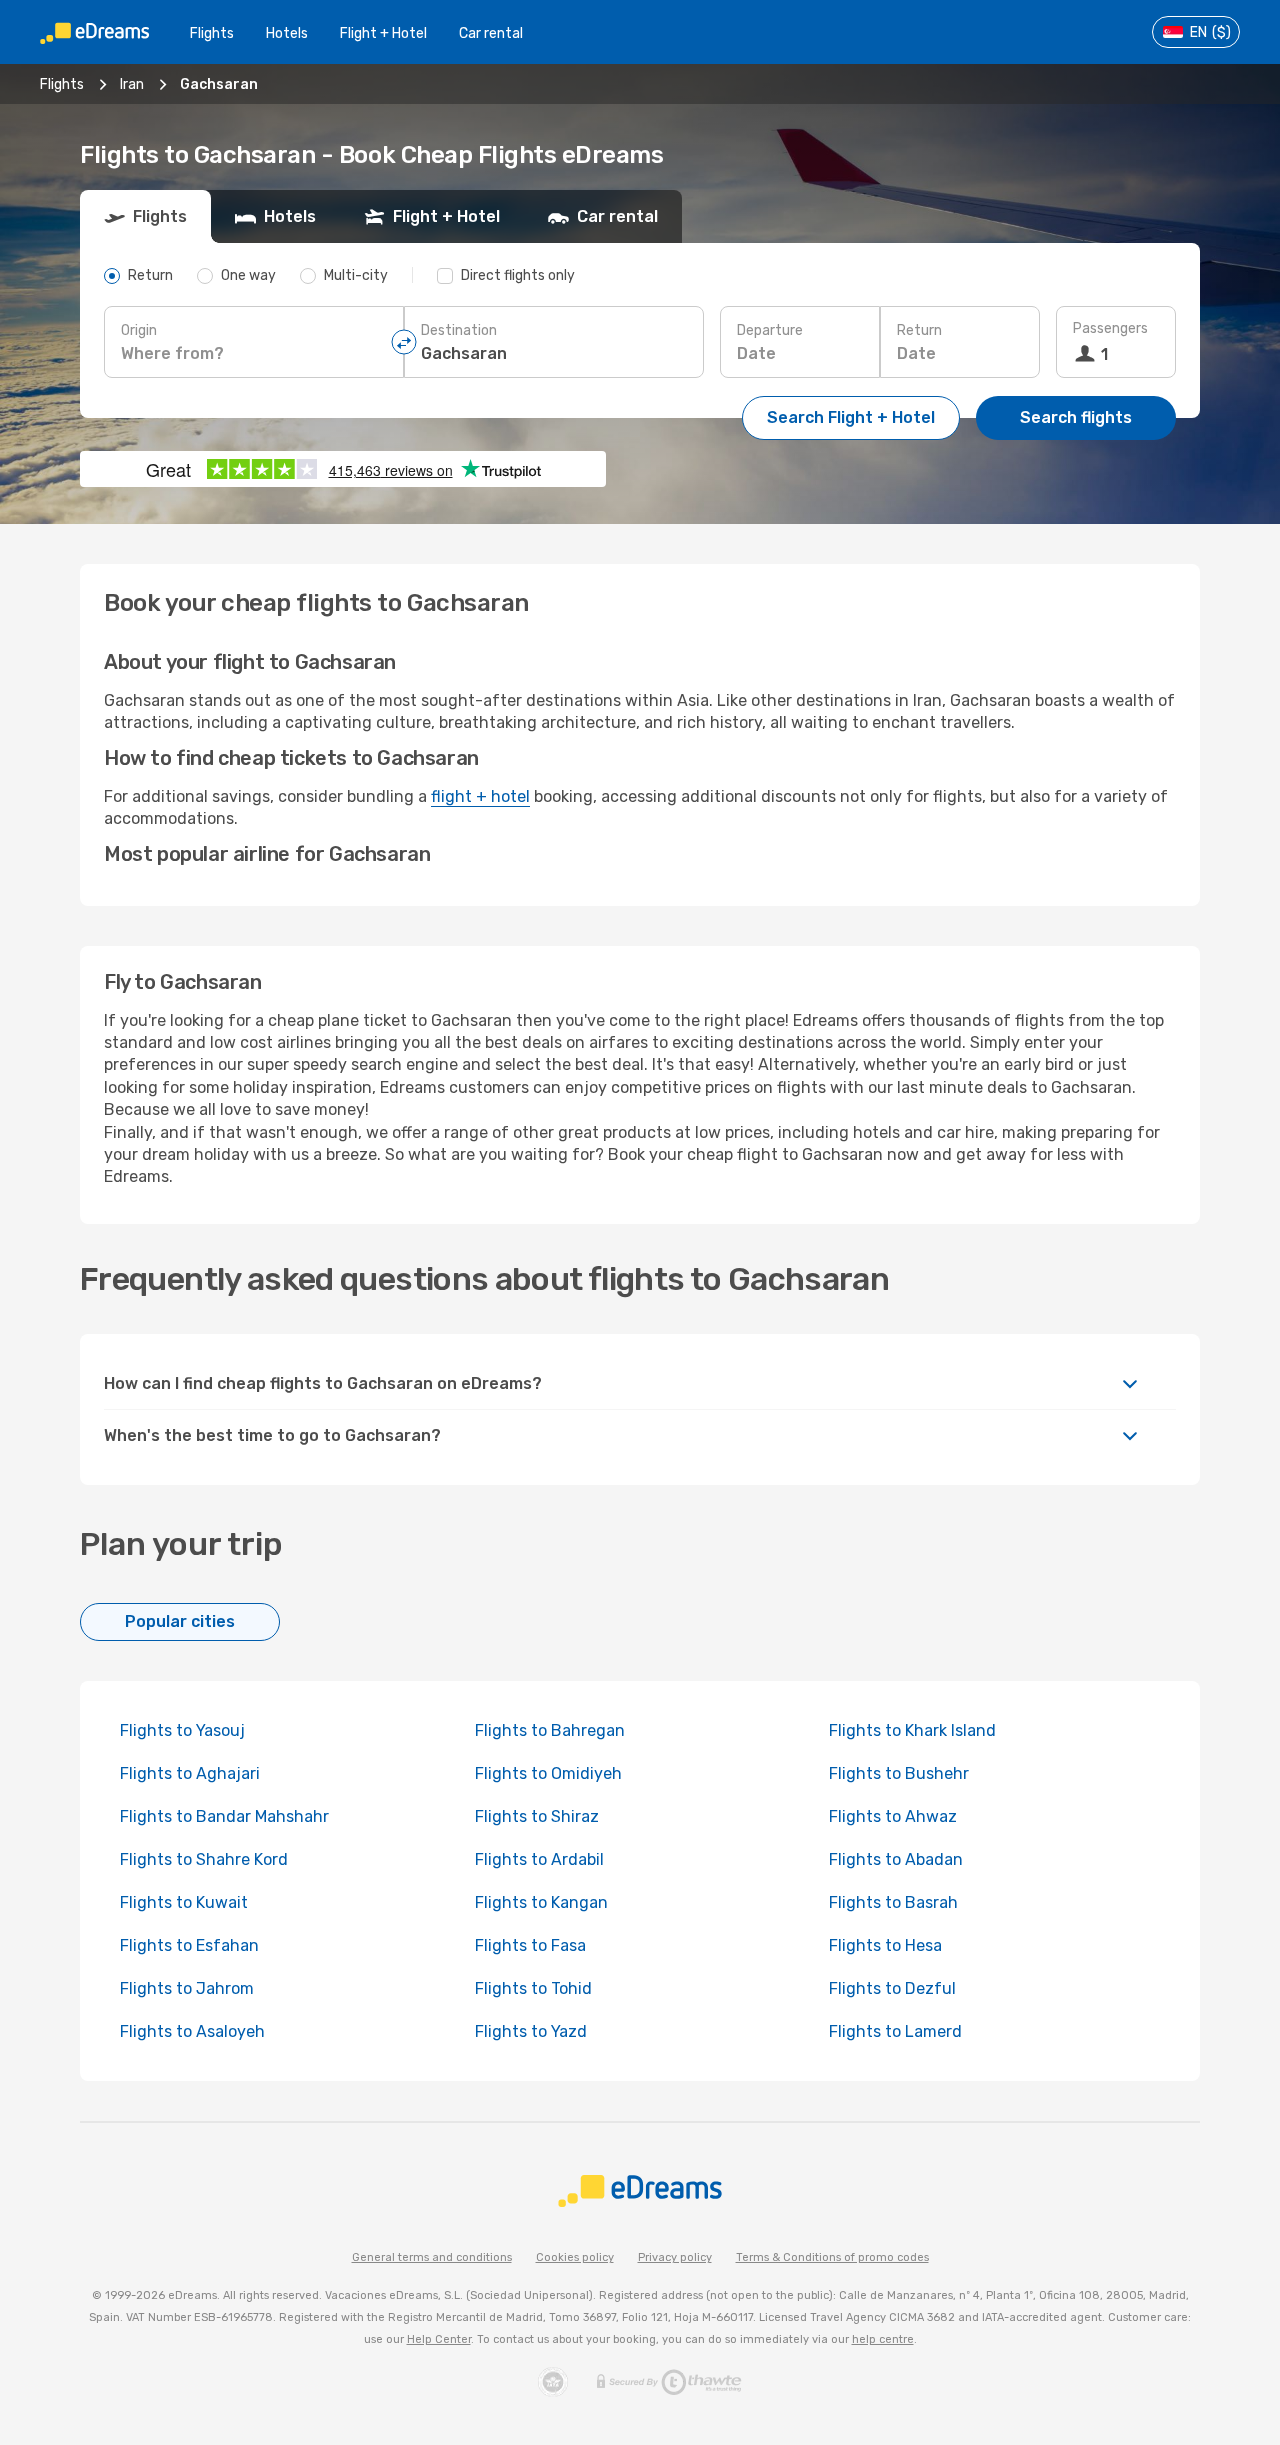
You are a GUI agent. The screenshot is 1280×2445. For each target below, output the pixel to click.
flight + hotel (480, 796)
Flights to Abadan (896, 1859)
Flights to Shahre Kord (204, 1859)
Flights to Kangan (541, 1902)
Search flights (1076, 417)
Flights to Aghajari (190, 1773)
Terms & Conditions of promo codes (832, 2257)
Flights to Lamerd (895, 2031)
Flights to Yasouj (182, 1730)
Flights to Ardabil (539, 1859)
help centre (883, 2339)
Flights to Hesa (885, 1945)
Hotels (287, 33)
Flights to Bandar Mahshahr (224, 1816)
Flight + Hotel (383, 33)
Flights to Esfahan (189, 1945)
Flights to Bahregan (550, 1730)
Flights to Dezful (892, 1988)
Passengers (1110, 328)
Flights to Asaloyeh (192, 2031)
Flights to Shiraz (537, 1816)
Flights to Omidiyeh (548, 1773)
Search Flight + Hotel (851, 417)
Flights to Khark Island (912, 1730)
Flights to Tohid (533, 1988)
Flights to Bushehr (899, 1773)
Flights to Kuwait (184, 1902)
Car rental (491, 33)
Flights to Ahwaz (893, 1816)
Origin (139, 330)
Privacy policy (675, 2257)
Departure (770, 330)
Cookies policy (575, 2257)
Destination (459, 330)
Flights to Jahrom (187, 1988)
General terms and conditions (432, 2257)
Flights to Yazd (531, 2031)
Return (919, 330)
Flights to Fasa (530, 1945)
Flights (212, 33)
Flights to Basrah (893, 1902)
